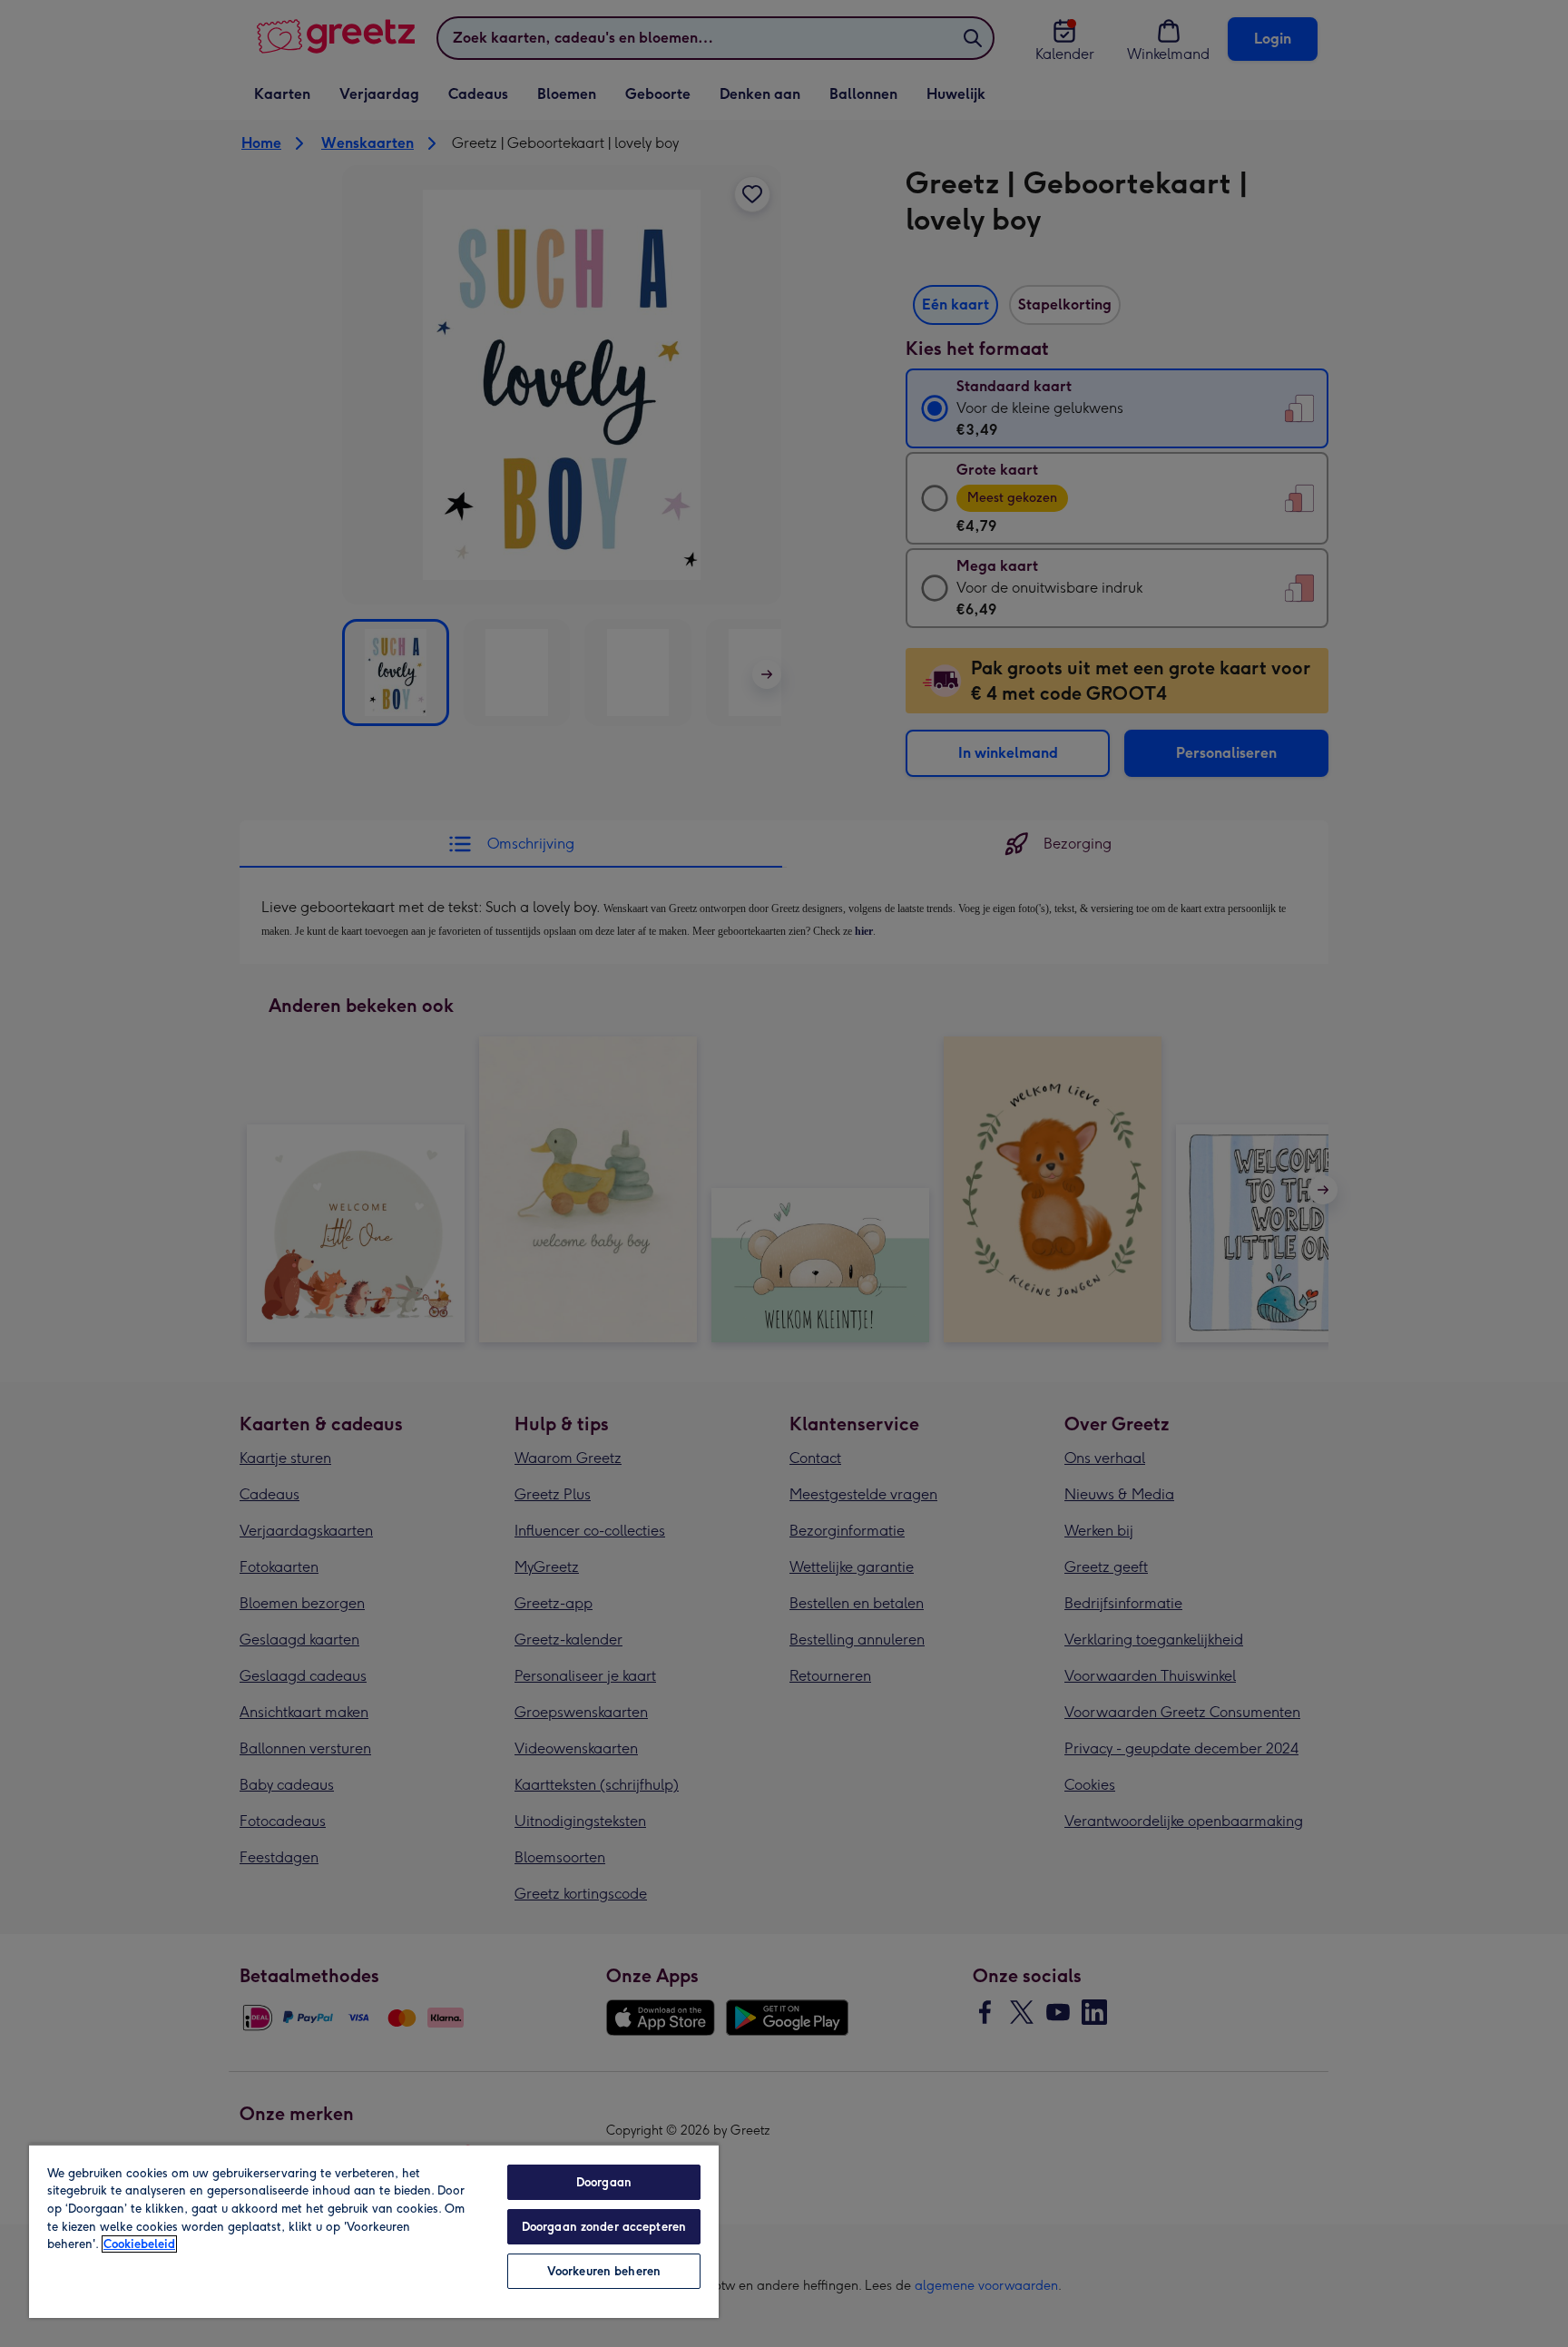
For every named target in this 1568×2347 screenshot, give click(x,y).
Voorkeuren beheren (604, 2271)
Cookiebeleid (139, 2244)
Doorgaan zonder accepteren (604, 2227)
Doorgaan (604, 2182)
